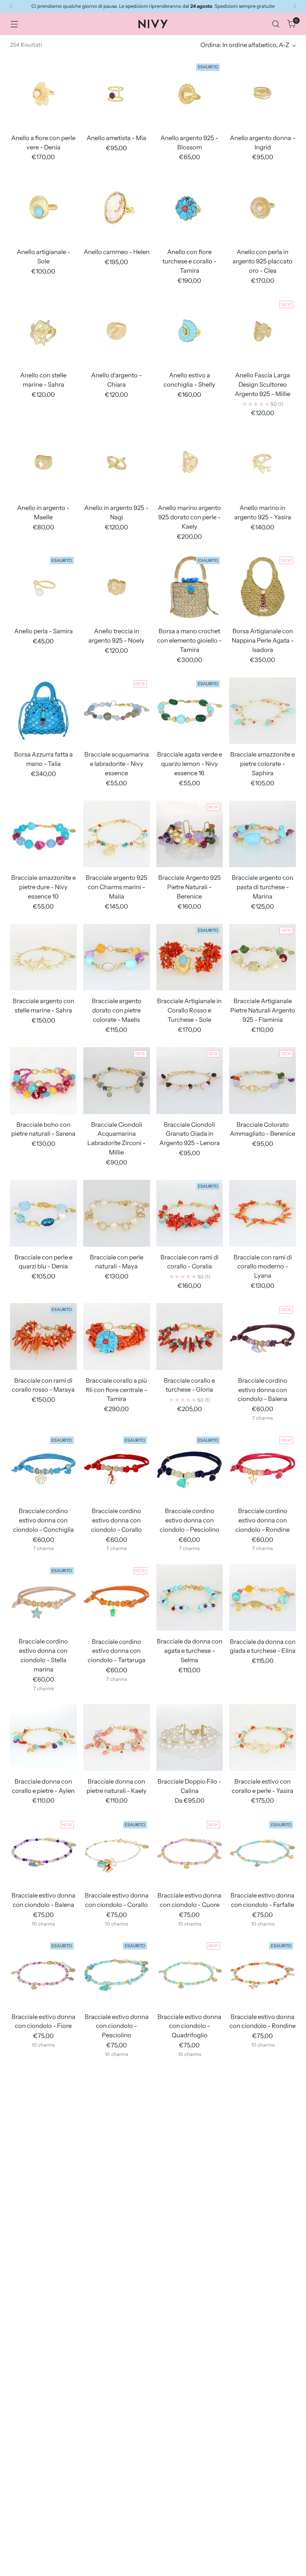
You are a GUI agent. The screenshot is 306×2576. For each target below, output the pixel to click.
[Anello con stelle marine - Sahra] (43, 331)
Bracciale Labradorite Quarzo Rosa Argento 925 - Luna (117, 2287)
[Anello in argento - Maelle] (43, 464)
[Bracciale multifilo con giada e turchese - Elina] (263, 2357)
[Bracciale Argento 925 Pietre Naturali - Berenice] (190, 834)
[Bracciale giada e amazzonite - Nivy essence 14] (190, 2103)
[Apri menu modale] (14, 24)
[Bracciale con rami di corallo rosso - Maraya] (43, 1337)
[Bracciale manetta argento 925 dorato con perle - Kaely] (263, 2234)
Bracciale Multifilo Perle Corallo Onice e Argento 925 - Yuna (263, 2543)
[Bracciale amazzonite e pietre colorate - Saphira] (263, 711)
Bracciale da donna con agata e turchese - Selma (190, 1651)
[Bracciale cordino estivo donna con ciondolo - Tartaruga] (117, 1598)
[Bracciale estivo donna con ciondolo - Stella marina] (43, 2103)
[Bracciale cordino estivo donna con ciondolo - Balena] (263, 1337)
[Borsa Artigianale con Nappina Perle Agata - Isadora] (263, 587)
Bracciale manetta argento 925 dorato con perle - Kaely (263, 2287)
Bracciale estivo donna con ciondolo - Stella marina (43, 2156)
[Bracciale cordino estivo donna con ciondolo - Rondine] (263, 1467)
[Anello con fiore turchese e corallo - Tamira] (190, 208)
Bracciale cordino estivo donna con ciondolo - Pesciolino (190, 1520)
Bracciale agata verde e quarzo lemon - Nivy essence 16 (190, 764)
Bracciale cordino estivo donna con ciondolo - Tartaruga (117, 1651)
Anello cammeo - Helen (117, 252)
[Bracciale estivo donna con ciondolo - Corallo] (117, 1851)
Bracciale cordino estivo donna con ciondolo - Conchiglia (43, 1520)
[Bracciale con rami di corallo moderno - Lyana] (263, 1213)
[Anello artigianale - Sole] (43, 208)
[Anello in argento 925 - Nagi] (117, 464)
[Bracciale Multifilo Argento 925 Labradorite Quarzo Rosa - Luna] (43, 2357)
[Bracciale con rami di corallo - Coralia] (190, 1213)
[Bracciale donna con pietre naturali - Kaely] (117, 1737)
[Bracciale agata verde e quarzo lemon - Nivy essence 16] (190, 711)
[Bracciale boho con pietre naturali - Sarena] (43, 1081)
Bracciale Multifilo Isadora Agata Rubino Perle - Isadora (189, 2543)
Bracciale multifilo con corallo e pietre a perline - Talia (190, 2410)
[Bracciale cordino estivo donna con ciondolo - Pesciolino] (190, 1467)
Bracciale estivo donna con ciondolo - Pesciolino (117, 2026)
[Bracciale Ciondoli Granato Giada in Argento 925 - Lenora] (190, 1081)
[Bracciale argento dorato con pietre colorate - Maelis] (117, 957)
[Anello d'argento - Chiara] (117, 331)
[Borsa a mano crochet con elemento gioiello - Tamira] (190, 587)
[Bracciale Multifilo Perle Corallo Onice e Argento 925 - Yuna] (263, 2490)
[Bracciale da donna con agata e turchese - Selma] (190, 1598)
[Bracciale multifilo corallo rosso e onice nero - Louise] (43, 2490)
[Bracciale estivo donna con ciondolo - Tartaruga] (117, 2103)
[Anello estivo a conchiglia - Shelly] (190, 331)
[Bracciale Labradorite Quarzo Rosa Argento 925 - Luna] (117, 2234)
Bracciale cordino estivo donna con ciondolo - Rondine (263, 1520)
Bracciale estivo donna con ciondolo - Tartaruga (117, 2156)
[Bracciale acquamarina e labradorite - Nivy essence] (117, 711)
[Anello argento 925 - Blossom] (190, 94)
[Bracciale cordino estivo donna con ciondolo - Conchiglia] (43, 1467)
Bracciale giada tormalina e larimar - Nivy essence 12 (263, 2156)
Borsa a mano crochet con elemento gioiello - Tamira (189, 640)
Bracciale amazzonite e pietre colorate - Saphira (263, 764)
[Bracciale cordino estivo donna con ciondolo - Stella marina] (43, 1598)
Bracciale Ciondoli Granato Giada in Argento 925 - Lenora (190, 1134)
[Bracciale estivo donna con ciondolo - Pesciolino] (117, 1973)
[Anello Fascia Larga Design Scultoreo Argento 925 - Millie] (263, 331)
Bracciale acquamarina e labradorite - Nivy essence (117, 764)
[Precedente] (11, 6)
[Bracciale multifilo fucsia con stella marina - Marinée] (117, 2490)
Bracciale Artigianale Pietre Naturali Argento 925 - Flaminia (263, 1010)
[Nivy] (153, 24)
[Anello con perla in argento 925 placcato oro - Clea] (263, 208)
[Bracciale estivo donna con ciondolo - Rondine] (263, 1973)
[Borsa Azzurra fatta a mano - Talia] (43, 711)
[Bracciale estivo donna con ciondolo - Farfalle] (263, 1851)
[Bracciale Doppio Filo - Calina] (190, 1737)
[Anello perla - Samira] (43, 587)
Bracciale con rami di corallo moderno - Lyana (263, 1267)
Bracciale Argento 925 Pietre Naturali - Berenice (190, 887)
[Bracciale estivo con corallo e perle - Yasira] (263, 1737)
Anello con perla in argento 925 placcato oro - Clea (263, 261)
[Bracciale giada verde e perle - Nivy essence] (43, 2234)
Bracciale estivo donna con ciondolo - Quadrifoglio (189, 2026)
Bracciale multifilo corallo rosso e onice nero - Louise (43, 2543)
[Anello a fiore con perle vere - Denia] (43, 94)
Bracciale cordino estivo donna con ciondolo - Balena (263, 1390)
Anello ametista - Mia (116, 138)
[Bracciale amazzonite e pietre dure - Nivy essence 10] (43, 834)
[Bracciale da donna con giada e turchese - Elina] (263, 1598)
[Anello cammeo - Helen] (117, 208)
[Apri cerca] (276, 24)
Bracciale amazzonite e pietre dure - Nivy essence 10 (43, 887)
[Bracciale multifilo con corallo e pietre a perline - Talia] (190, 2357)
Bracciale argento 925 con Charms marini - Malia (117, 887)
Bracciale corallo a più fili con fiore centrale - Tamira (116, 1390)
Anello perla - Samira (43, 631)
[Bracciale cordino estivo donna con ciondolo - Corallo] (117, 1467)
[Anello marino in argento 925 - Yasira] (263, 464)
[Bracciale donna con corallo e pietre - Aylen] (43, 1737)
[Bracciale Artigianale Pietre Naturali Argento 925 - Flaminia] (263, 957)
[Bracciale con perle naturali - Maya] (117, 1213)
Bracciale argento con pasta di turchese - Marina (263, 887)
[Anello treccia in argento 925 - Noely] (117, 587)
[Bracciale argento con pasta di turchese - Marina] (263, 834)
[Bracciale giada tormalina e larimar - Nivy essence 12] (263, 2103)
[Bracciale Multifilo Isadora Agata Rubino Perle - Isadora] (190, 2490)
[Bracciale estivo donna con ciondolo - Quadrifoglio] (190, 1973)
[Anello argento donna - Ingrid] (263, 94)
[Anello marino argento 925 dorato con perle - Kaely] (190, 464)
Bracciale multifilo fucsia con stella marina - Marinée (117, 2543)
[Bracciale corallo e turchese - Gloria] (190, 1337)
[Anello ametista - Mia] (117, 94)
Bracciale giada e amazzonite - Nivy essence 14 (190, 2156)
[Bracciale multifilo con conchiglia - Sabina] (117, 2357)
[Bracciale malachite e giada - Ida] (190, 2234)
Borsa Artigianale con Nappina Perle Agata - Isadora (263, 640)
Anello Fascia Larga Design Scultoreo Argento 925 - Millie (263, 384)
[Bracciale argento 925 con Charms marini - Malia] (117, 834)
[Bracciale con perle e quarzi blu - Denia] (43, 1213)
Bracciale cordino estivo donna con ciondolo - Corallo (116, 1520)
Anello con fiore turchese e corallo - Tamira (189, 261)
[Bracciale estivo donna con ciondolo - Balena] (43, 1851)
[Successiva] (295, 6)
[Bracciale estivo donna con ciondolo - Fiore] (43, 1973)
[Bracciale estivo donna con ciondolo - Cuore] (190, 1851)
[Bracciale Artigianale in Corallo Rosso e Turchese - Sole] (190, 957)
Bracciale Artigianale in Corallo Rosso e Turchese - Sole (189, 1010)
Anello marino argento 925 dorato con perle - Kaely (189, 517)
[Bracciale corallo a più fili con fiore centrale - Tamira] (117, 1337)
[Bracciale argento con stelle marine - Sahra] (43, 957)
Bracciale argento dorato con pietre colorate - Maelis (117, 1010)
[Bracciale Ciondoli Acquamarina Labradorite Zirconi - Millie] (117, 1081)
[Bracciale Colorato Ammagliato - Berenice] (263, 1081)
